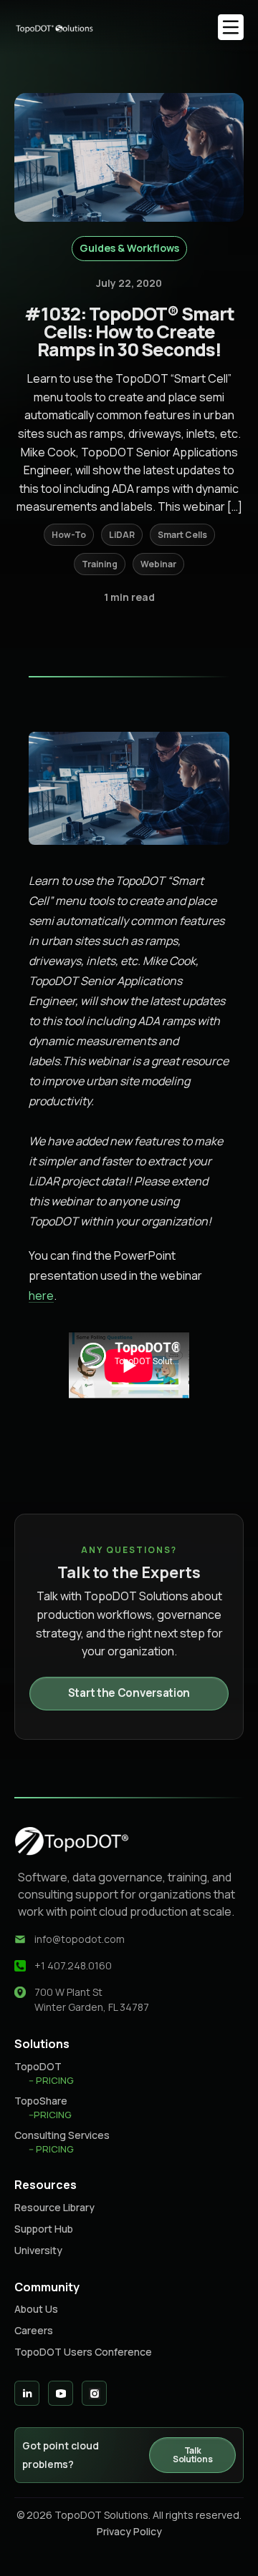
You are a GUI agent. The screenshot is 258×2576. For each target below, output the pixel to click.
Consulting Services (62, 2135)
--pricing (50, 2115)
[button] (231, 27)
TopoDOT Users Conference (83, 2352)
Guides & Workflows (129, 248)
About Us (36, 2309)
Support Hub (44, 2229)
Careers (34, 2330)
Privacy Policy (129, 2531)
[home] (64, 27)
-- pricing (51, 2080)
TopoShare (41, 2101)
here (41, 1296)
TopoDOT (38, 2066)
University (38, 2250)
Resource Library (54, 2207)
